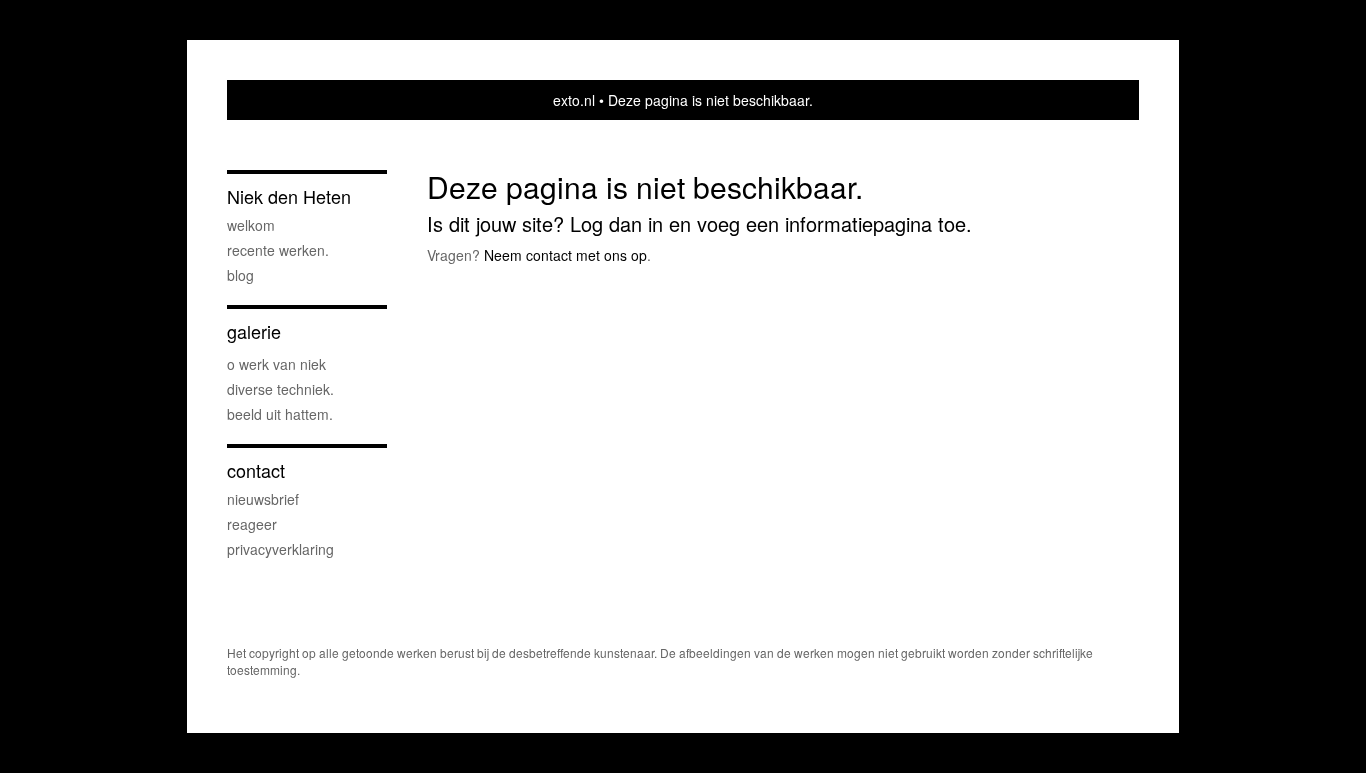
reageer (252, 524)
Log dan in (616, 223)
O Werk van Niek (276, 364)
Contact (256, 470)
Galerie (254, 331)
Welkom (251, 225)
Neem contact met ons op (565, 255)
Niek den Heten (289, 196)
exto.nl (574, 100)
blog (240, 275)
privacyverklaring (280, 549)
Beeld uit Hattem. (280, 414)
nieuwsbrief (263, 499)
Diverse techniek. (280, 389)
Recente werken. (278, 250)
